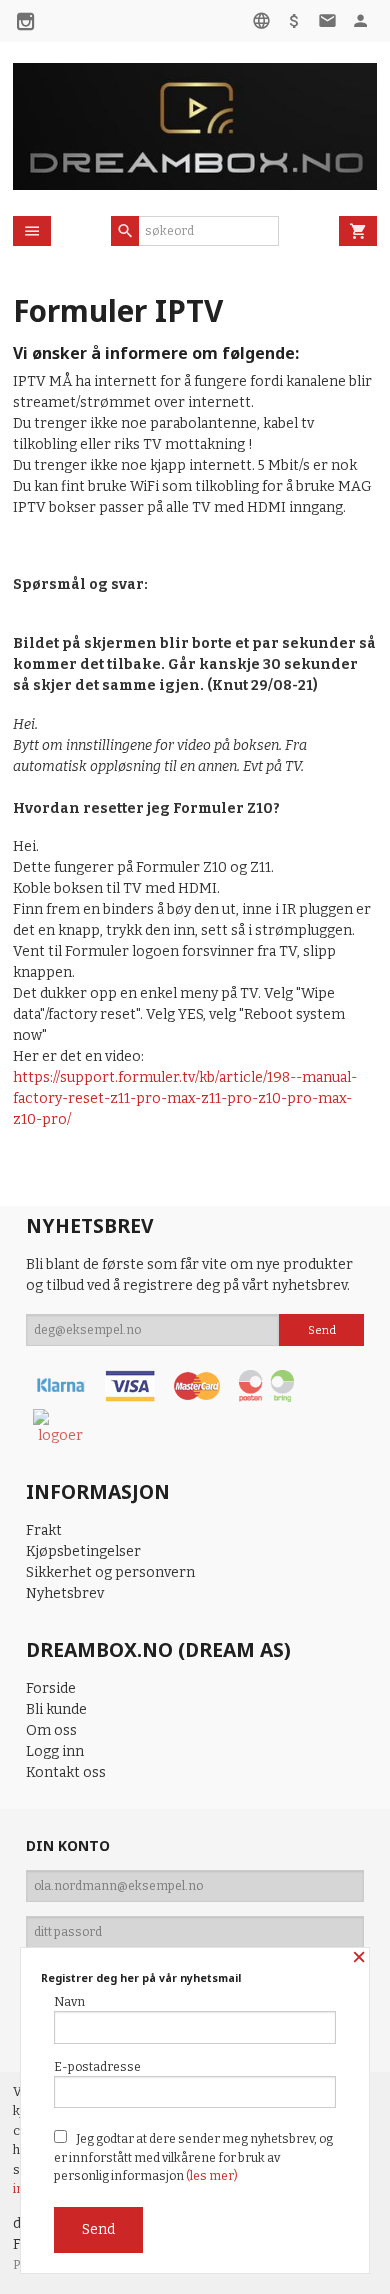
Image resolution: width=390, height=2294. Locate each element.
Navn (69, 2002)
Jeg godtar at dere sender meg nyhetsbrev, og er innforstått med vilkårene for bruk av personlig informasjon (193, 2157)
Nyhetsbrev (65, 1593)
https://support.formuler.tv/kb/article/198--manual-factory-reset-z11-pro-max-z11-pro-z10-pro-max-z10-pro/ (185, 1098)
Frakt (44, 1530)
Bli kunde (56, 1709)
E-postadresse (97, 2067)
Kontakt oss (66, 1772)
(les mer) (212, 2176)
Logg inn (55, 1751)
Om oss (51, 1730)
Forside (51, 1688)
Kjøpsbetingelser (83, 1551)
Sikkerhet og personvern (110, 1572)
